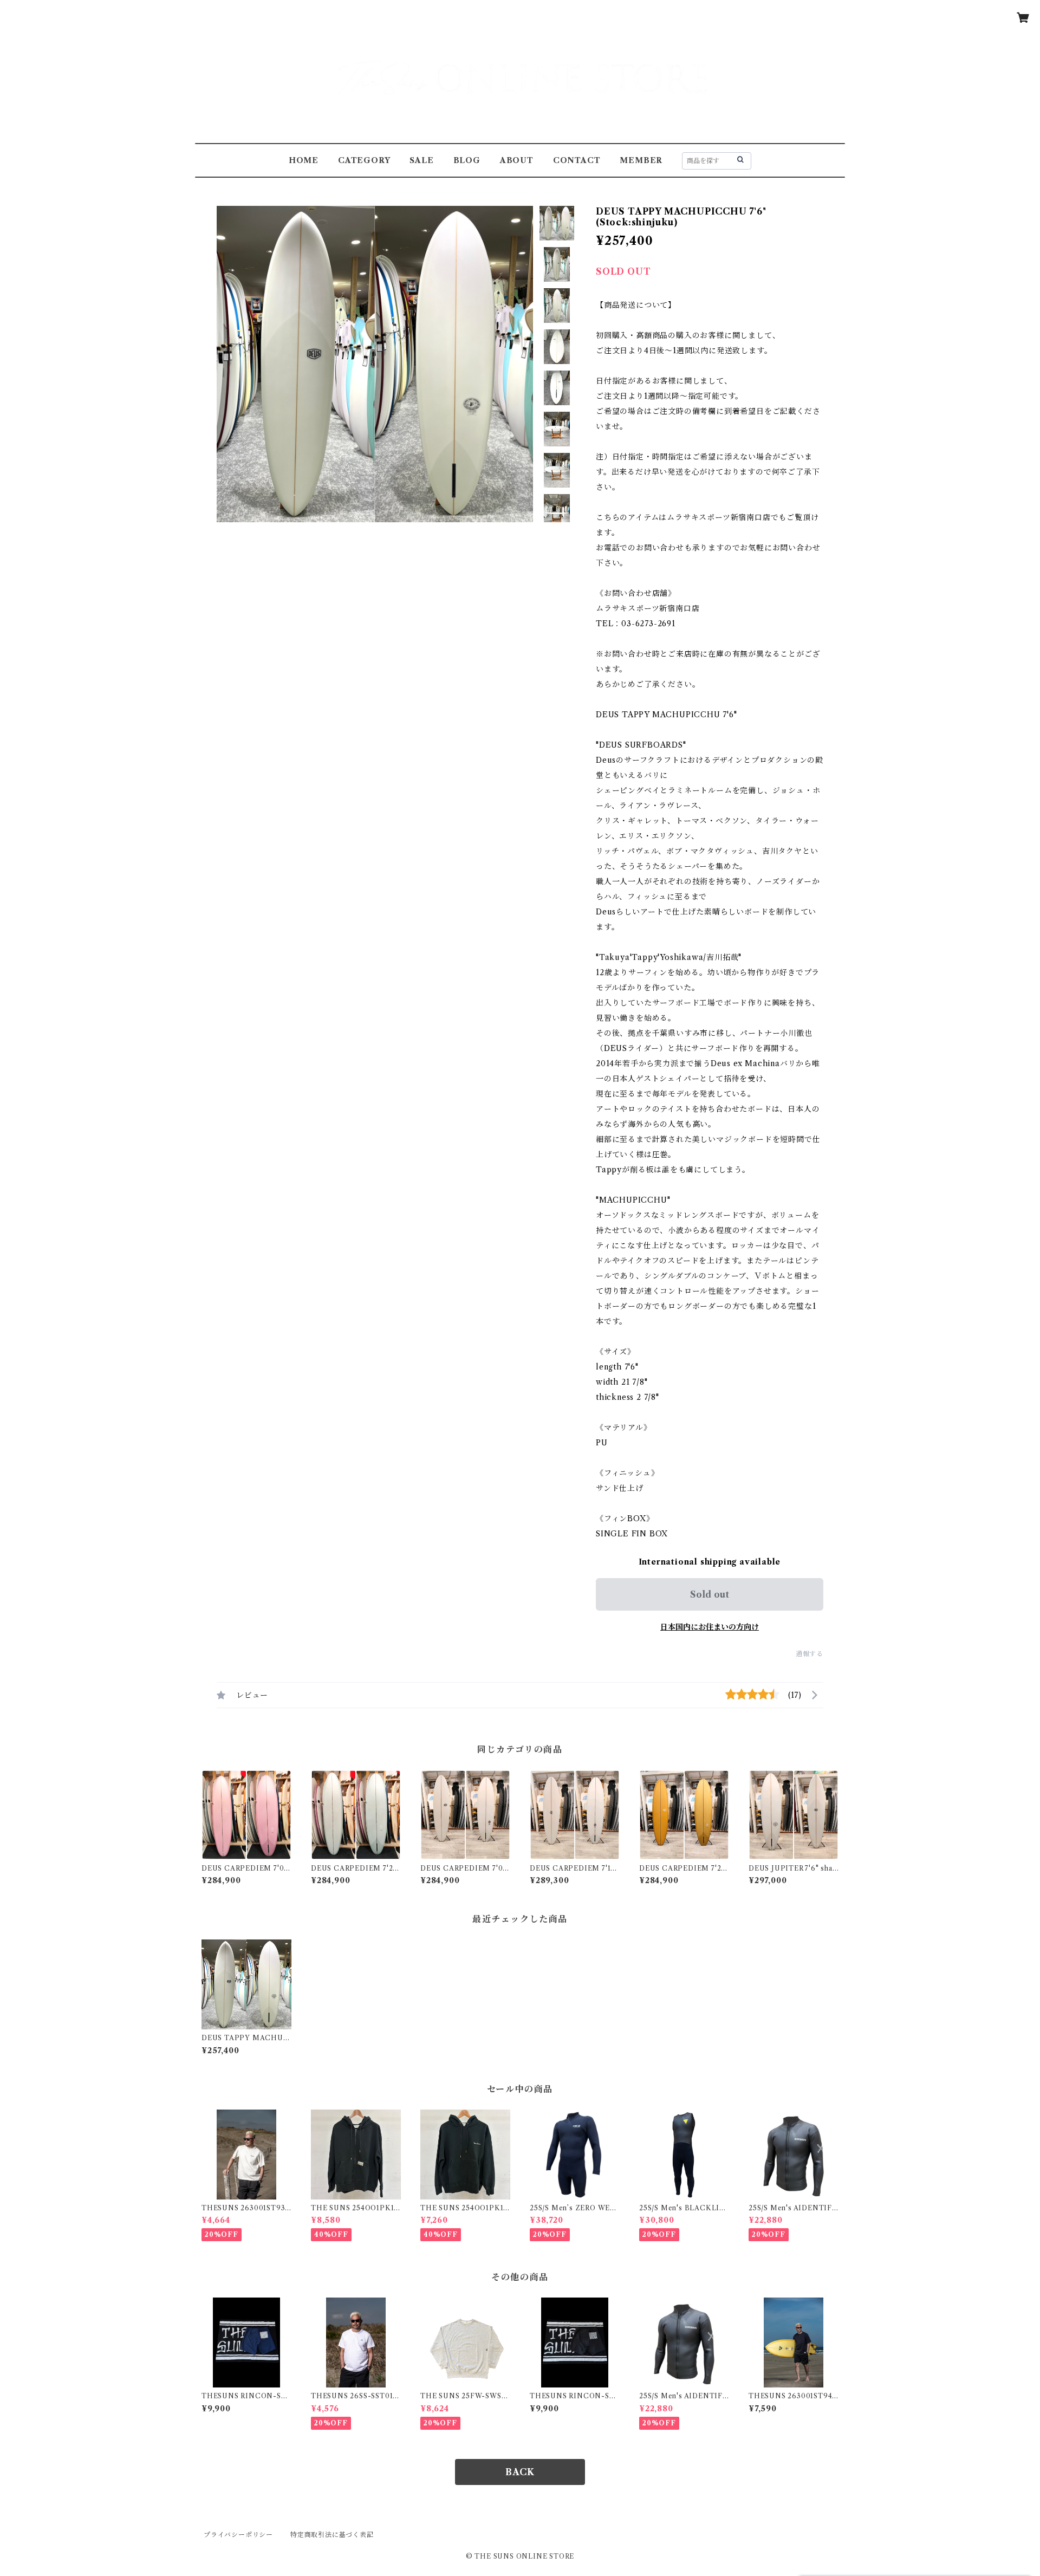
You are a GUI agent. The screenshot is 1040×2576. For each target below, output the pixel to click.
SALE (421, 160)
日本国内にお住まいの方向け (710, 1627)
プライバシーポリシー (238, 2535)
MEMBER (641, 160)
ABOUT (517, 160)
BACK (520, 2472)
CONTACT (577, 160)
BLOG (467, 160)
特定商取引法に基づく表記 (332, 2535)
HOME (304, 160)
